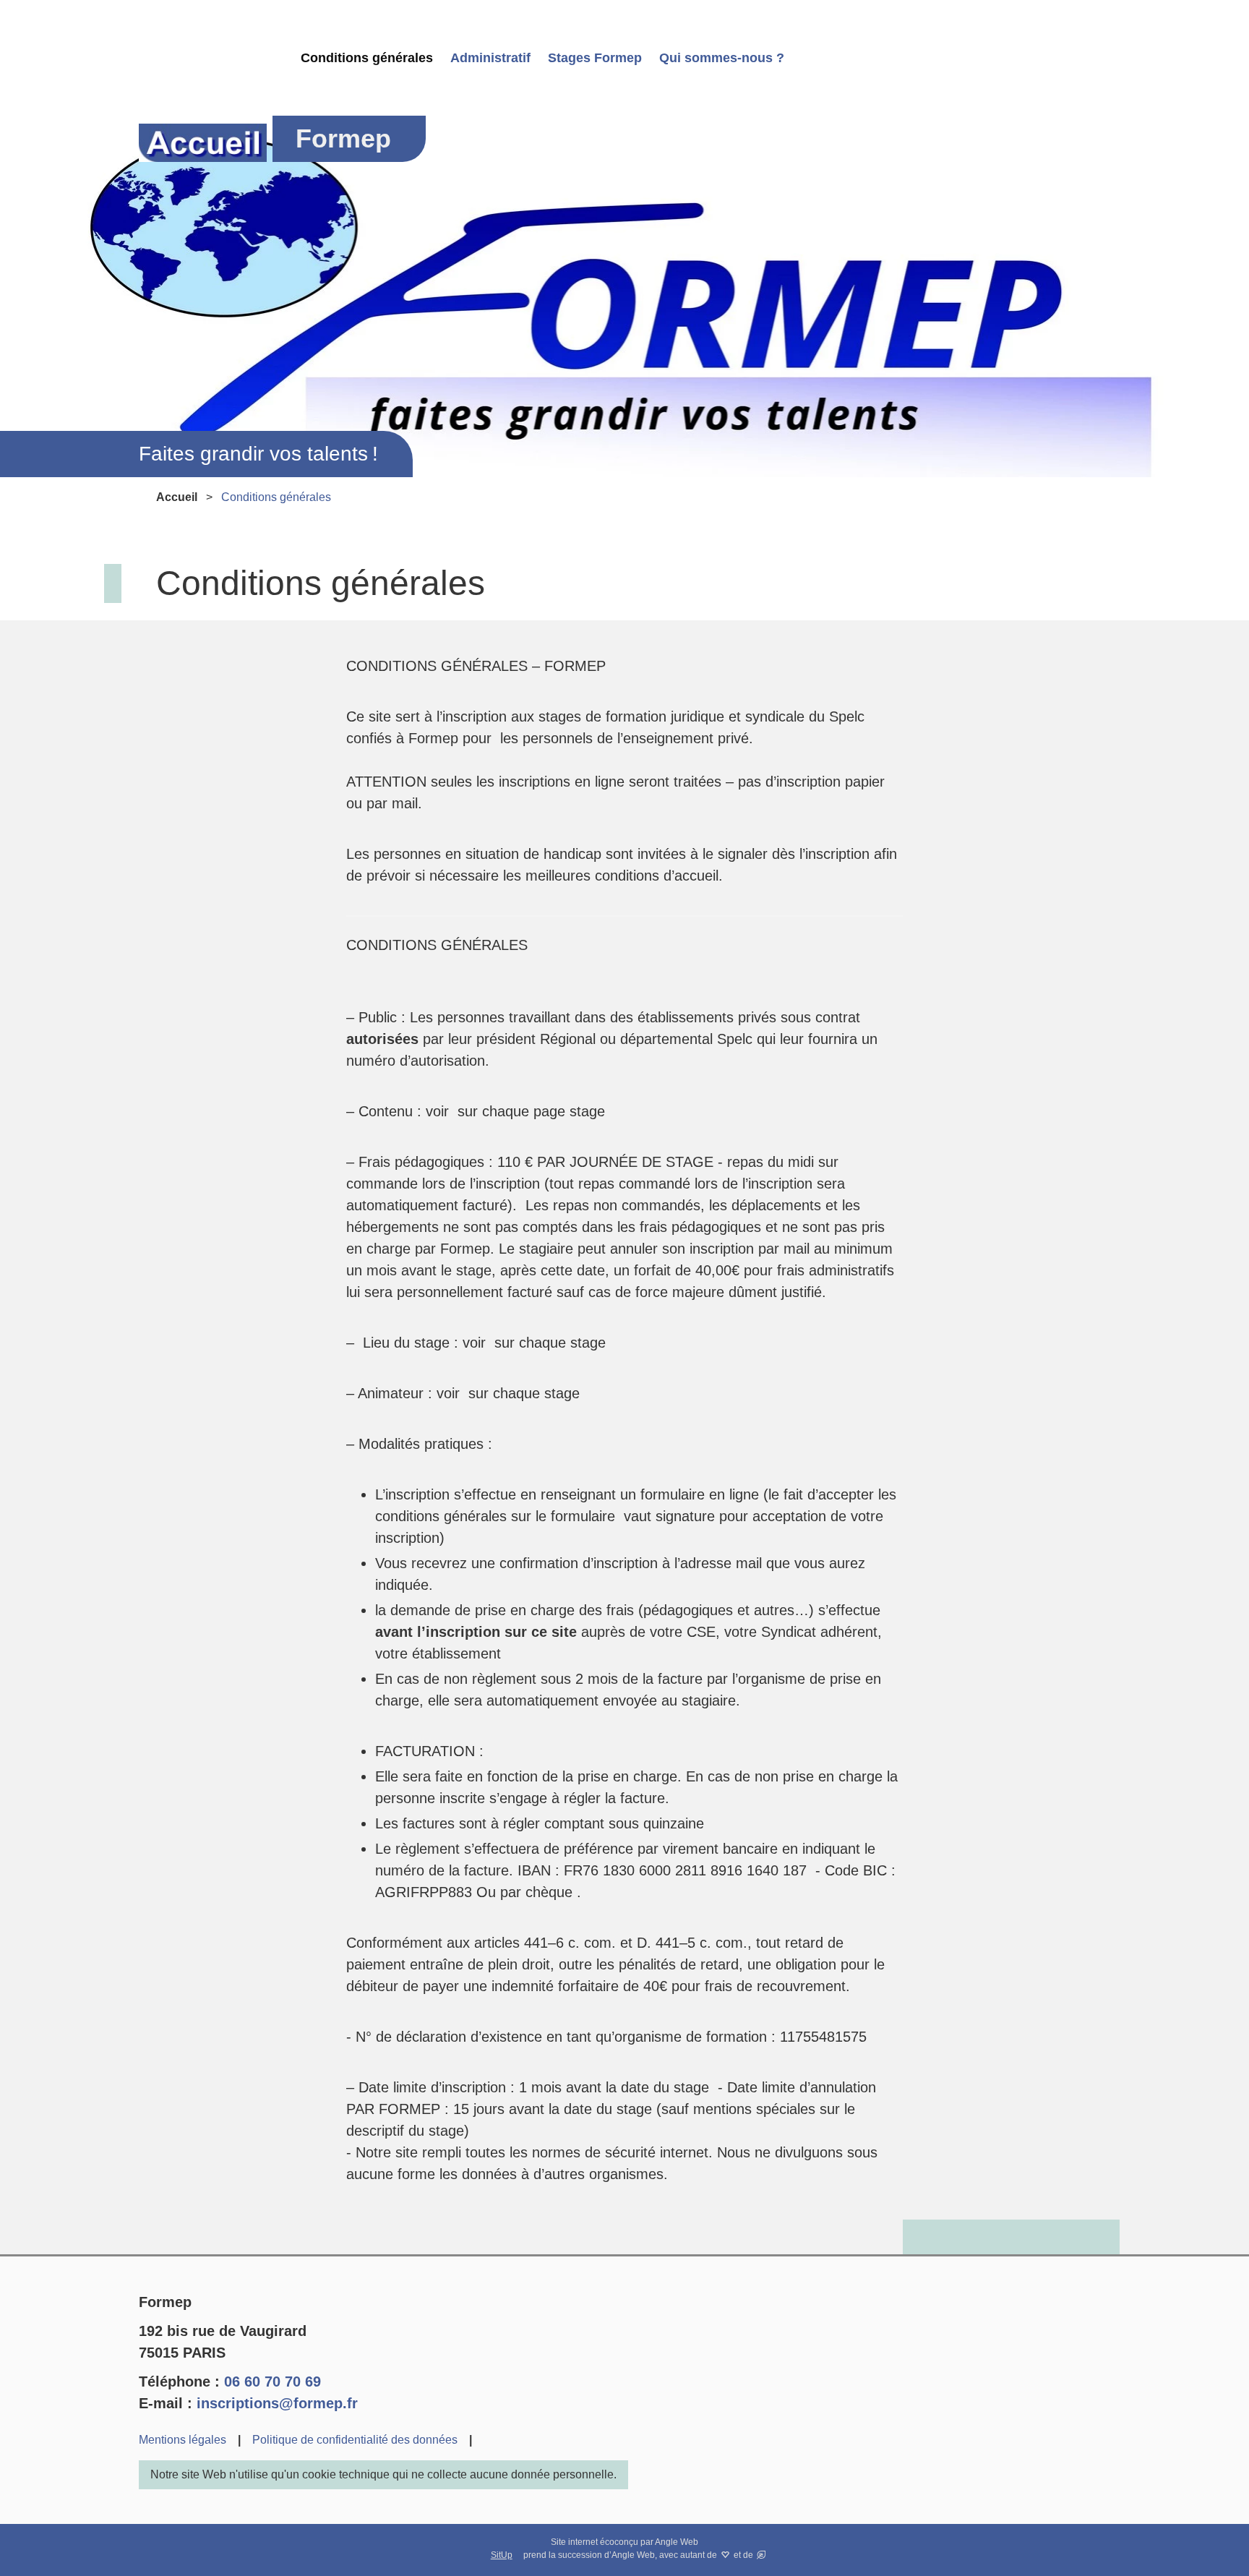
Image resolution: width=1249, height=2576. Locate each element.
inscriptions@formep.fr (277, 2403)
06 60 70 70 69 (272, 2382)
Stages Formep (595, 58)
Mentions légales (183, 2440)
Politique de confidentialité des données (355, 2440)
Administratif (490, 58)
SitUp (502, 2555)
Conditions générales (367, 58)
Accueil (177, 497)
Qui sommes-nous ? (722, 58)
